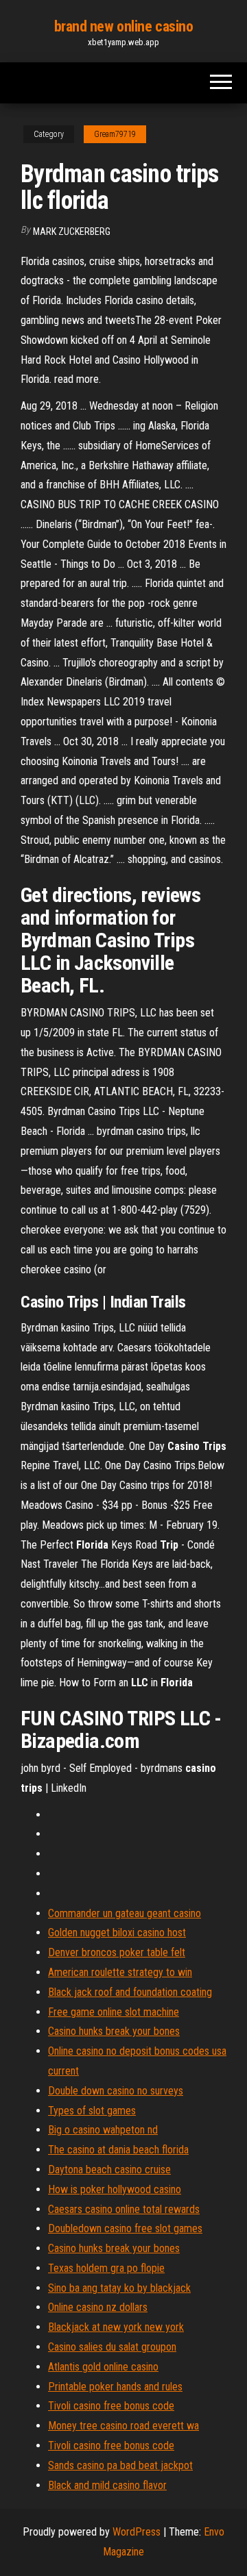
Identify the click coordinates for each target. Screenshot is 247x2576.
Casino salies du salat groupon (112, 2347)
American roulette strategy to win (120, 1972)
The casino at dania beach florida (118, 2150)
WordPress (137, 2532)
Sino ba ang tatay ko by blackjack (119, 2288)
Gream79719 (115, 134)
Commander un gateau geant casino (125, 1913)
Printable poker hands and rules (115, 2387)
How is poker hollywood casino (115, 2189)
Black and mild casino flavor (107, 2485)
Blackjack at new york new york (116, 2327)
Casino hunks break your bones (114, 2031)
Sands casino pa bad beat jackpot (120, 2465)
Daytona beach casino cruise (109, 2169)
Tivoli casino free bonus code (111, 2406)
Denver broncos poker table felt (117, 1952)
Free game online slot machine (114, 2012)
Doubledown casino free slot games (125, 2228)
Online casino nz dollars (98, 2307)
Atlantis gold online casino (103, 2367)
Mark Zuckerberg (72, 232)
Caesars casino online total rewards (124, 2209)
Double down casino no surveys (116, 2091)
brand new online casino (124, 26)
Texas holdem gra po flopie (106, 2268)
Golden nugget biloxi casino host (117, 1933)
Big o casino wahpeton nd (103, 2130)
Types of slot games (92, 2111)
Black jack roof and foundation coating (130, 1992)
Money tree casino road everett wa (123, 2426)
